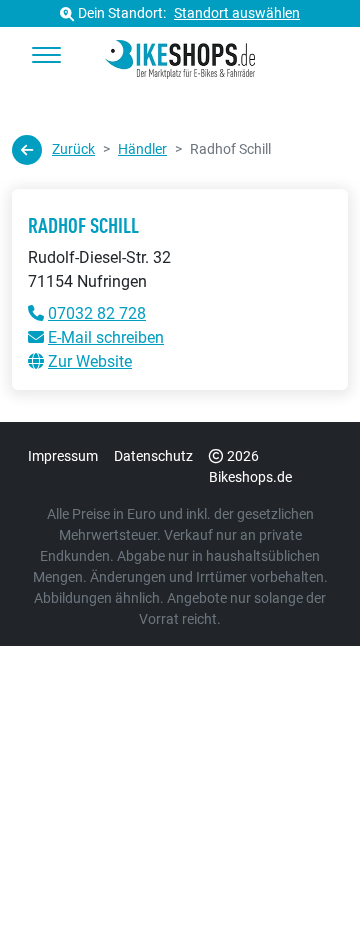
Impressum (63, 456)
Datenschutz (153, 456)
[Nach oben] (306, 889)
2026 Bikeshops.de (250, 466)
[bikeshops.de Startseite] (180, 56)
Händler (142, 149)
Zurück (73, 149)
